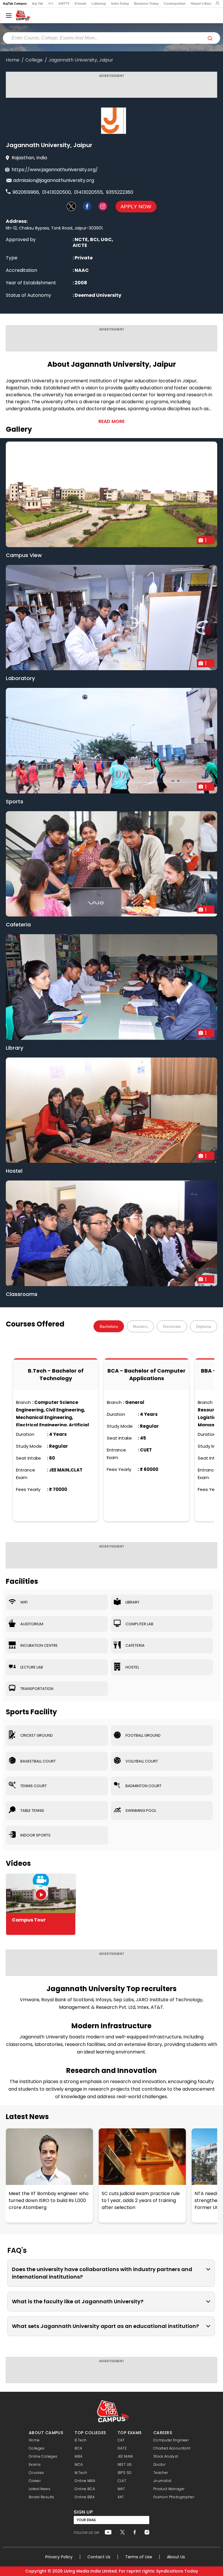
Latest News (27, 2117)
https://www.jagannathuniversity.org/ (55, 170)
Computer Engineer (171, 2440)
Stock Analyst (166, 2456)
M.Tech (81, 2473)
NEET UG (125, 2464)
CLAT (122, 2481)
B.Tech (81, 2440)
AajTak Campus (15, 3)
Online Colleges (43, 2456)
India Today (120, 3)
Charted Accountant (172, 2448)
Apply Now (136, 207)
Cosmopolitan (175, 3)
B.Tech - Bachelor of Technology (56, 1374)
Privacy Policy (59, 2557)
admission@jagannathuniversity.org (54, 180)
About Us (176, 2557)
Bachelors (109, 1326)
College (34, 60)
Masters (140, 1326)
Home (13, 60)
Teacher (161, 2473)
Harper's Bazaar (203, 3)
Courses (36, 2473)
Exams (35, 2464)
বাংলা (51, 3)
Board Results (42, 2497)
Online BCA (85, 2489)
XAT (121, 2497)
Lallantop (99, 3)
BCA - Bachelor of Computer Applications (146, 1374)
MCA (79, 2464)
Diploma (204, 1326)
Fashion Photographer (174, 2497)
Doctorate (172, 1326)
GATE (122, 2448)
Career (35, 2481)
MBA (79, 2456)
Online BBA (85, 2497)
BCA (78, 2448)
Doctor (159, 2464)
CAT (121, 2440)
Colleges (37, 2448)
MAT (121, 2489)
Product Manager (169, 2489)
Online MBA (85, 2481)
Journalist (162, 2481)
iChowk (80, 3)
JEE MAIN (125, 2456)
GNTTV (64, 3)
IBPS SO (125, 2473)
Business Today (146, 3)
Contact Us (99, 2557)
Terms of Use (139, 2557)
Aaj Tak (37, 3)
